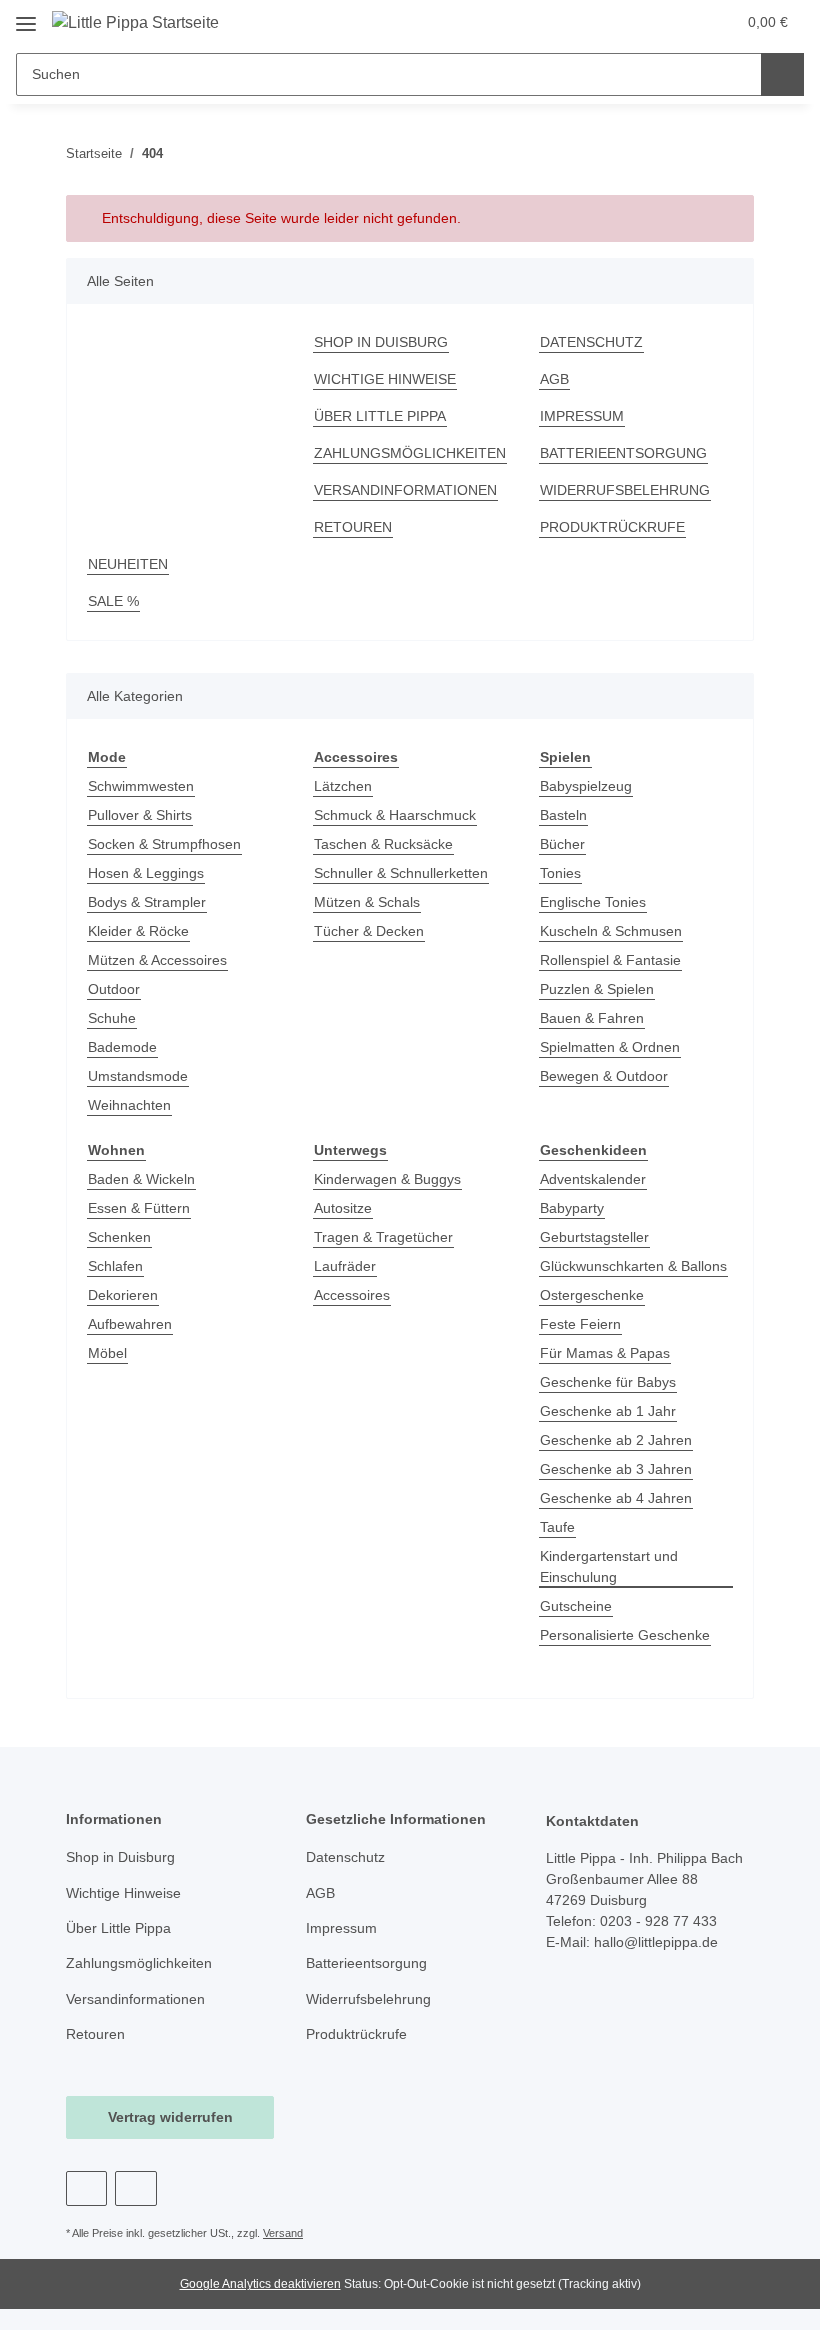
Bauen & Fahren (592, 1018)
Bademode (122, 1047)
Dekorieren (123, 1295)
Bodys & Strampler (147, 902)
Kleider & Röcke (138, 931)
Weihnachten (129, 1105)
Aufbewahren (130, 1324)
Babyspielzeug (586, 786)
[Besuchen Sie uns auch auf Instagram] (135, 2188)
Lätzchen (343, 786)
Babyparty (572, 1208)
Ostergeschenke (592, 1295)
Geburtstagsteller (594, 1237)
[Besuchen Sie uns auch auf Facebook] (86, 2188)
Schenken (119, 1237)
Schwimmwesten (141, 786)
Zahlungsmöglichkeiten (410, 453)
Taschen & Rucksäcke (383, 844)
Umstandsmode (138, 1076)
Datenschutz (591, 342)
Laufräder (345, 1266)
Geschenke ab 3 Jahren (616, 1469)
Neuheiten (128, 564)
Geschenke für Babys (608, 1382)
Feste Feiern (580, 1324)
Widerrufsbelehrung (625, 490)
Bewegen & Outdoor (604, 1076)
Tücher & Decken (369, 931)
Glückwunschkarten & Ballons (633, 1266)
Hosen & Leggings (146, 873)
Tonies (560, 873)
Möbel (107, 1353)
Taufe (557, 1527)
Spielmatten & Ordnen (610, 1047)
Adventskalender (593, 1179)
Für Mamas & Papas (605, 1353)
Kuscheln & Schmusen (611, 931)
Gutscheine (576, 1606)
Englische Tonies (593, 902)
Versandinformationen (405, 490)
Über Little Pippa (380, 416)
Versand (283, 2233)
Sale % (113, 601)
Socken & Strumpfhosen (164, 844)
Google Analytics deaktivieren (260, 2284)
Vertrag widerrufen (170, 2117)
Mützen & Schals (367, 902)
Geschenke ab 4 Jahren (616, 1498)
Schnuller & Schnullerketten (401, 873)
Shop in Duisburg (381, 342)
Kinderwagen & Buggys (387, 1179)
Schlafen (115, 1266)
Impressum (582, 416)
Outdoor (114, 989)
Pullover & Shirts (140, 815)
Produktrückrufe (612, 527)
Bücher (562, 844)
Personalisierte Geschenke (625, 1635)
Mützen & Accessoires (157, 960)
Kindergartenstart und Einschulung (609, 1566)
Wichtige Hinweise (385, 379)
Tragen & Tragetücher (383, 1237)
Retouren (353, 527)
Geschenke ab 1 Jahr (608, 1411)
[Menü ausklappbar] (26, 16)
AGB (554, 379)
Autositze (343, 1208)
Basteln (563, 815)
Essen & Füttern (139, 1208)
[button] (641, 22)
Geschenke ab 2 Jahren (616, 1440)
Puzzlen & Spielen (597, 989)
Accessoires (352, 1295)
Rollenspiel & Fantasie (610, 960)
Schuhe (112, 1018)
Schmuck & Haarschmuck (395, 815)
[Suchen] (782, 74)
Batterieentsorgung (623, 453)
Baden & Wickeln (141, 1179)
